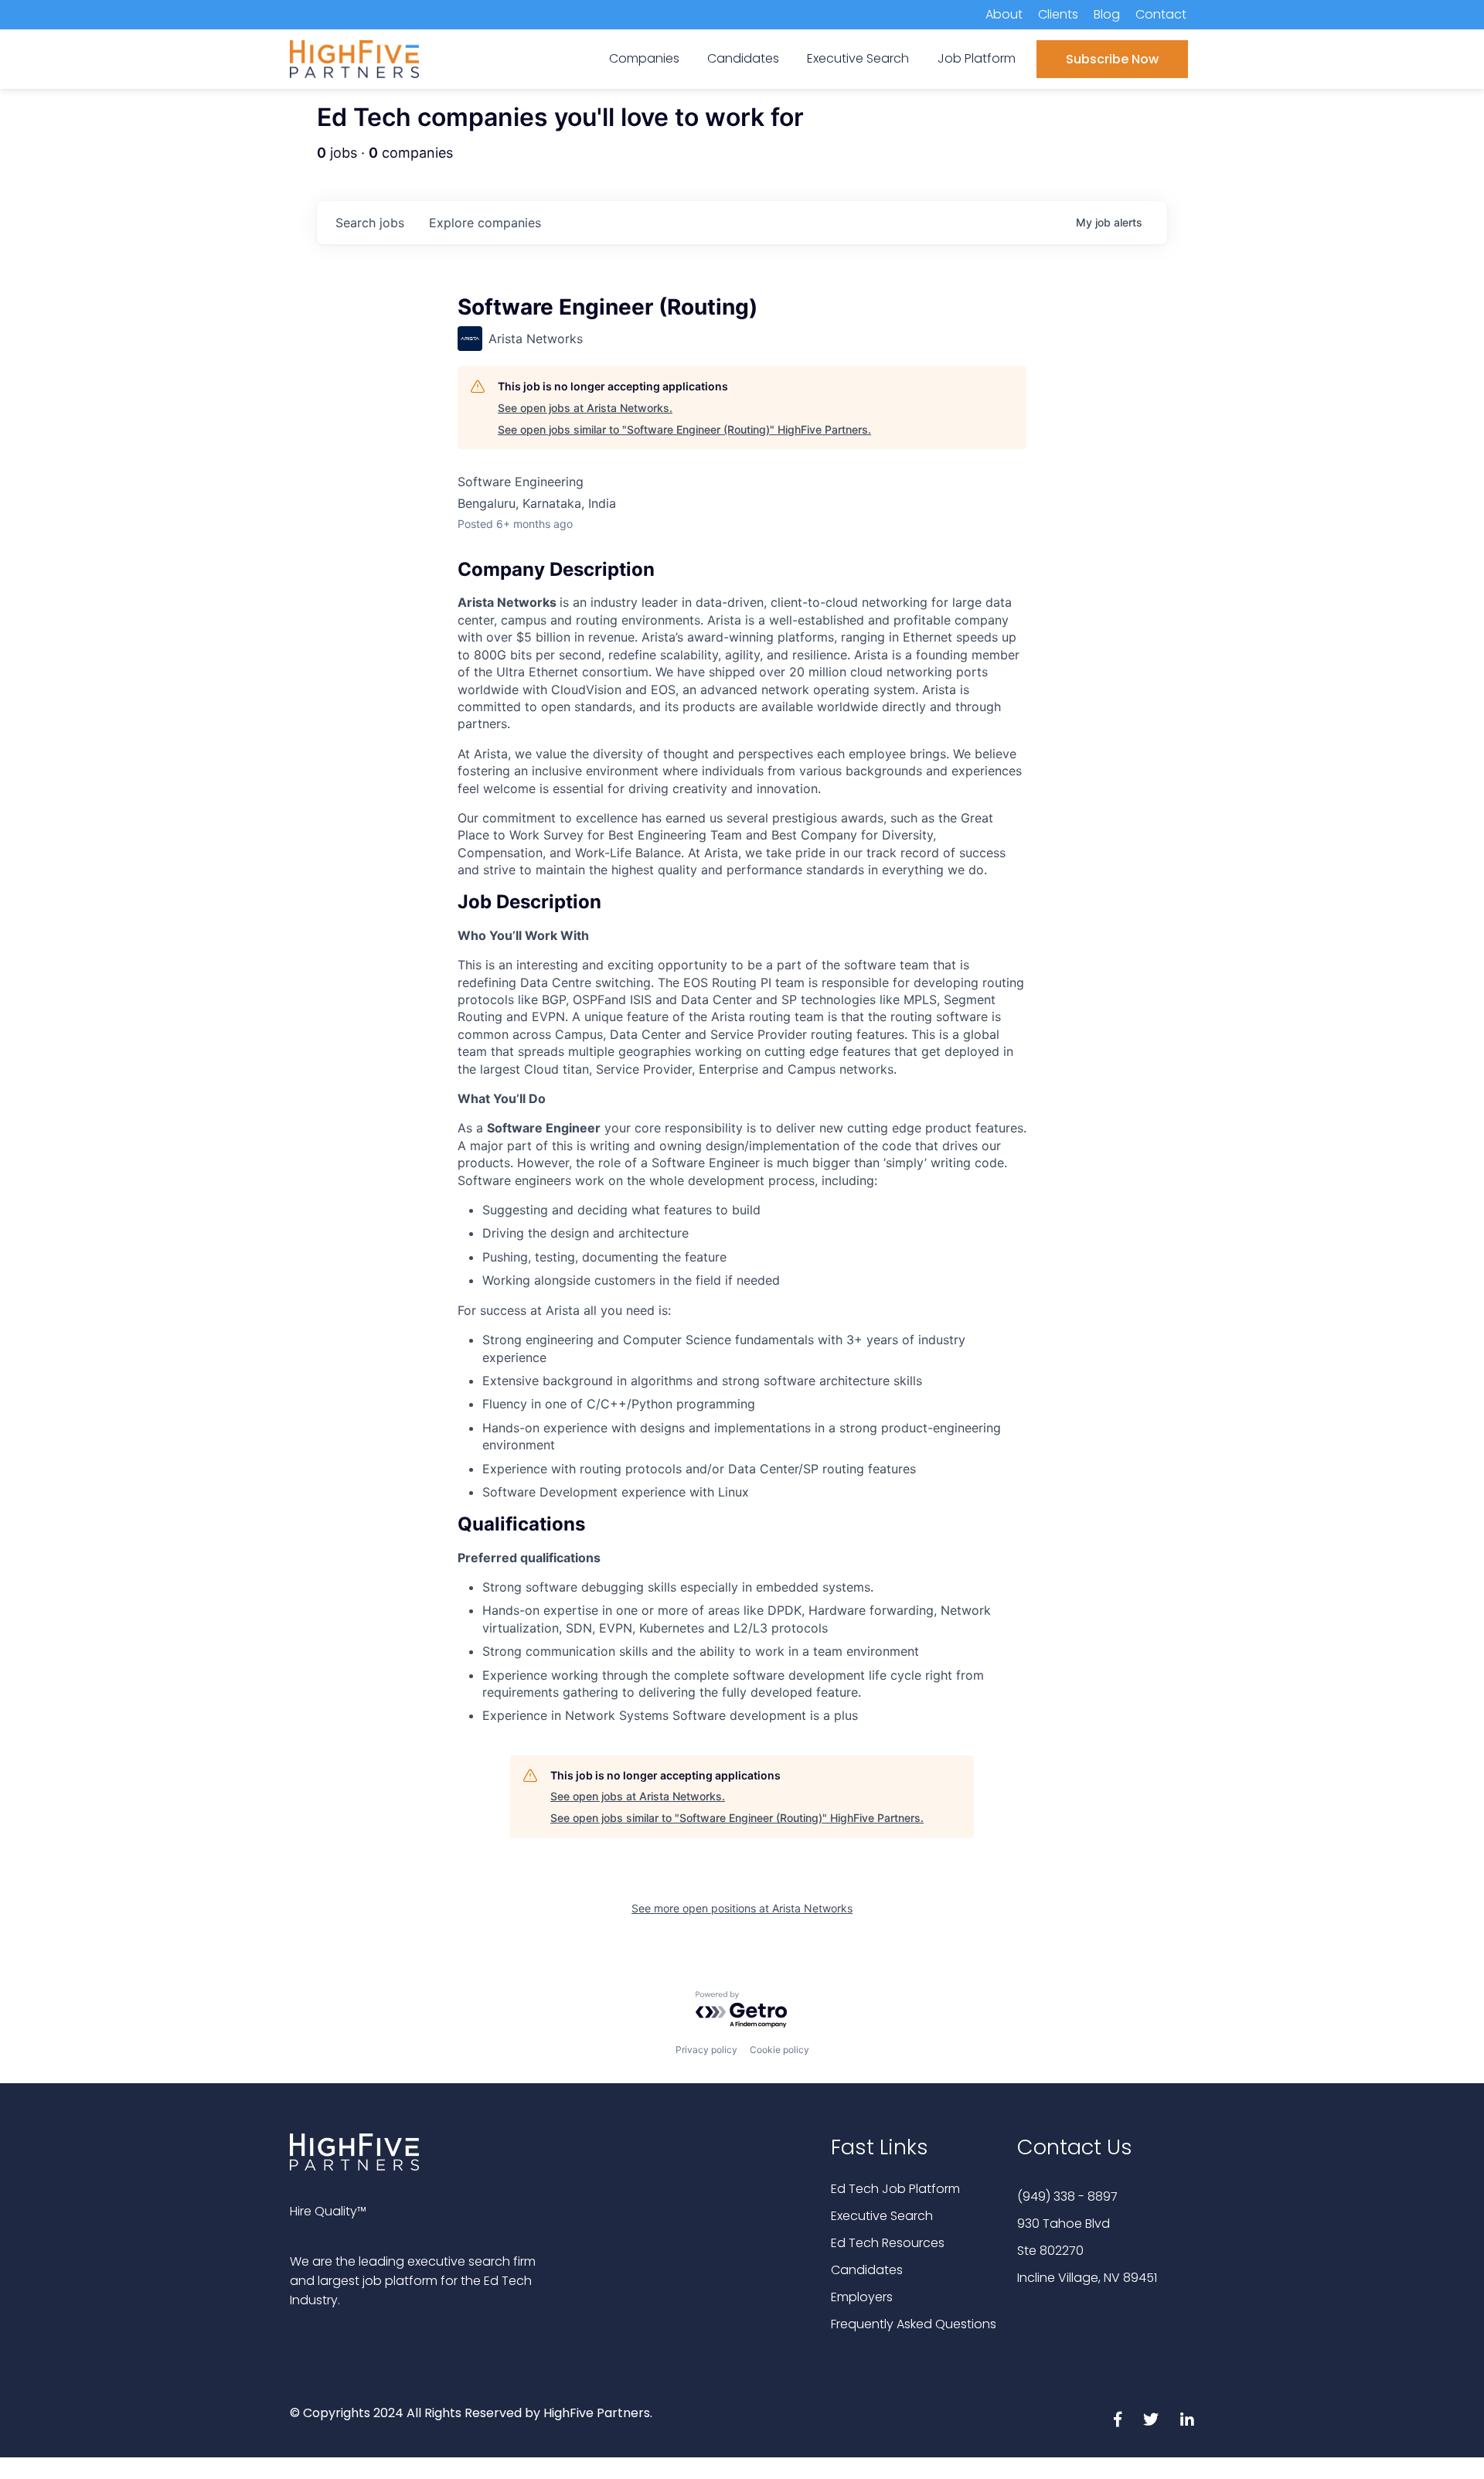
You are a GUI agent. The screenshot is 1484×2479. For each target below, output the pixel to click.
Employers (862, 2297)
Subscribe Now (1112, 59)
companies (485, 223)
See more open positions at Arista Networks (742, 1908)
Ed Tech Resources (888, 2243)
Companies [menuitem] (644, 58)
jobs (370, 223)
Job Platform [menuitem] (977, 58)
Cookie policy (779, 2050)
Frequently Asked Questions (914, 2324)
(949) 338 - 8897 (1067, 2196)
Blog (1107, 14)
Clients (1058, 14)
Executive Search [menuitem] (858, 58)
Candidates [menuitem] (743, 58)
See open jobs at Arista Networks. (585, 408)
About (1004, 14)
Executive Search (882, 2216)
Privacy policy (706, 2050)
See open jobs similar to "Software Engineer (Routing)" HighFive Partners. (684, 429)
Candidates (867, 2270)
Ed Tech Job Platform (895, 2189)
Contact (1161, 14)
